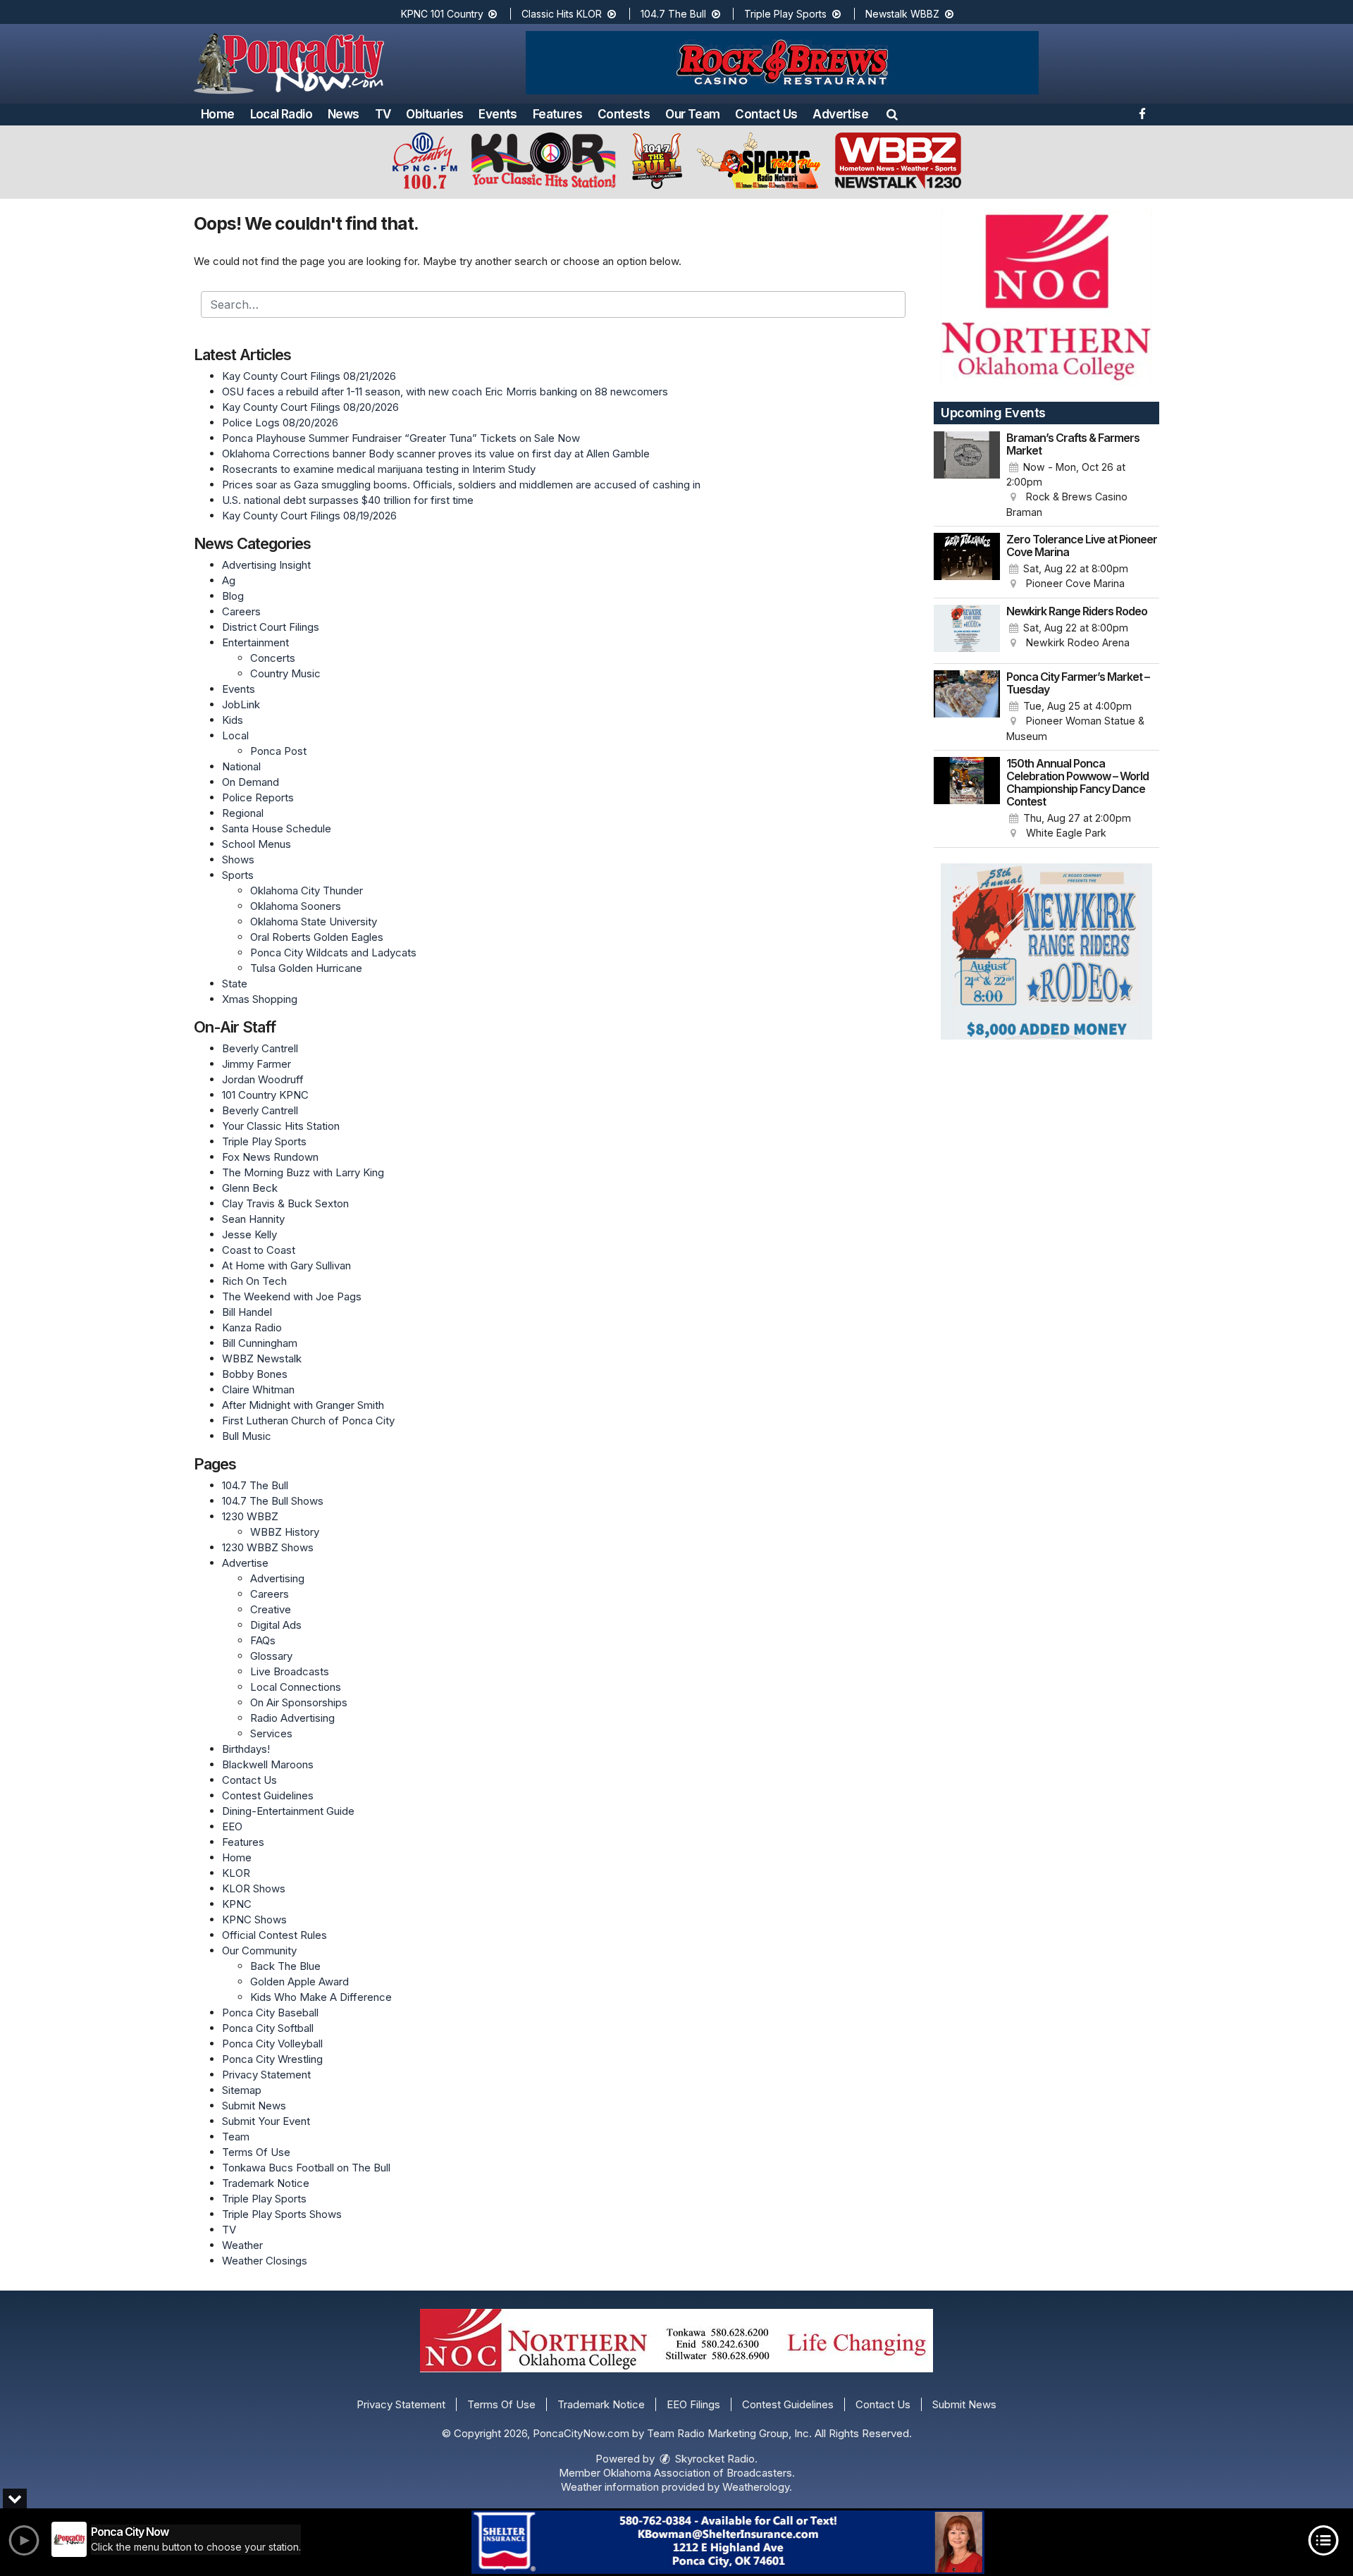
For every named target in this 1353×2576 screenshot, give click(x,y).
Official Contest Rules (274, 1935)
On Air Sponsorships (299, 1702)
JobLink (241, 704)
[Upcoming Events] (967, 476)
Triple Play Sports (787, 14)
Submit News (254, 2106)
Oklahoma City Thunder (307, 890)
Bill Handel (247, 1312)
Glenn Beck (250, 1188)
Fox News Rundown (270, 1157)
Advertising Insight (266, 565)
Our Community (259, 1951)
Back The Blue (285, 1966)
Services (271, 1733)
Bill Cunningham (260, 1343)
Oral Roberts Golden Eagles (317, 937)
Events (498, 114)
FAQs (263, 1640)
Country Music (285, 673)
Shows (238, 859)
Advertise (840, 114)
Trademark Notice (266, 2183)
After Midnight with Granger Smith (303, 1405)
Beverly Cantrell (260, 1048)
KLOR (236, 1873)
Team (236, 2137)
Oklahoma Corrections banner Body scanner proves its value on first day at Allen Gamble (436, 454)
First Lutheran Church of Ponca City (308, 1421)
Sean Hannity (253, 1219)
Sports (238, 875)
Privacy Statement (266, 2075)
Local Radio (281, 114)
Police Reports (258, 797)
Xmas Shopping (260, 999)
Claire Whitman (258, 1389)
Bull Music (247, 1436)
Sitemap (242, 2090)
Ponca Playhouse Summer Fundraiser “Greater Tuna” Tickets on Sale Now (401, 438)
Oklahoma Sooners (296, 906)
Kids (233, 720)
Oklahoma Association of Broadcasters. (699, 2473)
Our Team (692, 114)
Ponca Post (278, 751)
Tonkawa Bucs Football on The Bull (306, 2168)
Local (235, 735)
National (241, 766)
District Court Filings (271, 627)
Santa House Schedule (277, 828)
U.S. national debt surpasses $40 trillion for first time (348, 500)
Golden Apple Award (299, 1982)
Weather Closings (265, 2261)
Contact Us (766, 114)
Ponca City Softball (268, 2028)
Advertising (277, 1578)
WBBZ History (285, 1532)
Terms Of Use (256, 2152)
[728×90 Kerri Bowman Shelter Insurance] (728, 2542)
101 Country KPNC (265, 1095)
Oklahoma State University (314, 922)
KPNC (237, 1904)
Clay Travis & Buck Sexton (285, 1203)
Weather (242, 2245)
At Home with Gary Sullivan (286, 1265)
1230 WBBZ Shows (268, 1547)
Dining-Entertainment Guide (288, 1811)
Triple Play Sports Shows (282, 2214)
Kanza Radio (252, 1327)
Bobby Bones (255, 1374)
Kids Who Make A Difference (321, 1997)
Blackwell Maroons (268, 1764)
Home (218, 114)
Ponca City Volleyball (272, 2044)
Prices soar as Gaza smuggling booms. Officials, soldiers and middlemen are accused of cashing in (461, 485)
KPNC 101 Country (444, 14)
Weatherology (756, 2487)
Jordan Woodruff (263, 1079)
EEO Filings (693, 2404)
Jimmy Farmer (257, 1064)
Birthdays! (246, 1749)
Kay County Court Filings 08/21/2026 (309, 376)
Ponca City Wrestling (272, 2059)
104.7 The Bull (675, 14)
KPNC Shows (254, 1919)
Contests (624, 114)
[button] (892, 114)
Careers (241, 611)
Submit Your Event (266, 2121)
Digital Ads (276, 1625)
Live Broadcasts (290, 1671)
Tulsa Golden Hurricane (306, 968)
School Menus (257, 844)
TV (383, 114)
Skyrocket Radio (713, 2459)
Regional (243, 813)
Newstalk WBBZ (904, 14)
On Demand (251, 782)
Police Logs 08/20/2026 (280, 423)
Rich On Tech (254, 1281)
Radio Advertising (292, 1718)
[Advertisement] (782, 63)
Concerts (273, 658)
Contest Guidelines (268, 1795)
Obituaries (434, 114)
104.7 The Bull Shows (273, 1501)
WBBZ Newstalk (262, 1358)
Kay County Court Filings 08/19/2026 (309, 516)
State (235, 984)
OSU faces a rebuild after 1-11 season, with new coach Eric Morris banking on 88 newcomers (445, 392)
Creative (271, 1609)
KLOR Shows (254, 1888)
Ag (229, 580)
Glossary (271, 1656)
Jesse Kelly (249, 1234)
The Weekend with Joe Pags (292, 1296)
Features (557, 114)
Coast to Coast (259, 1250)
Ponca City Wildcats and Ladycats (333, 953)
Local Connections (296, 1687)
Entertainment (255, 642)
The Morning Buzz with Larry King (303, 1172)
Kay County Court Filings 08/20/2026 (310, 407)
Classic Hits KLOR (563, 14)
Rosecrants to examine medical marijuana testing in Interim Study (379, 469)
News (344, 114)
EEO (232, 1826)
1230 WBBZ (250, 1516)
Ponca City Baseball (270, 2013)
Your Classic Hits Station (281, 1126)
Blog (233, 596)
